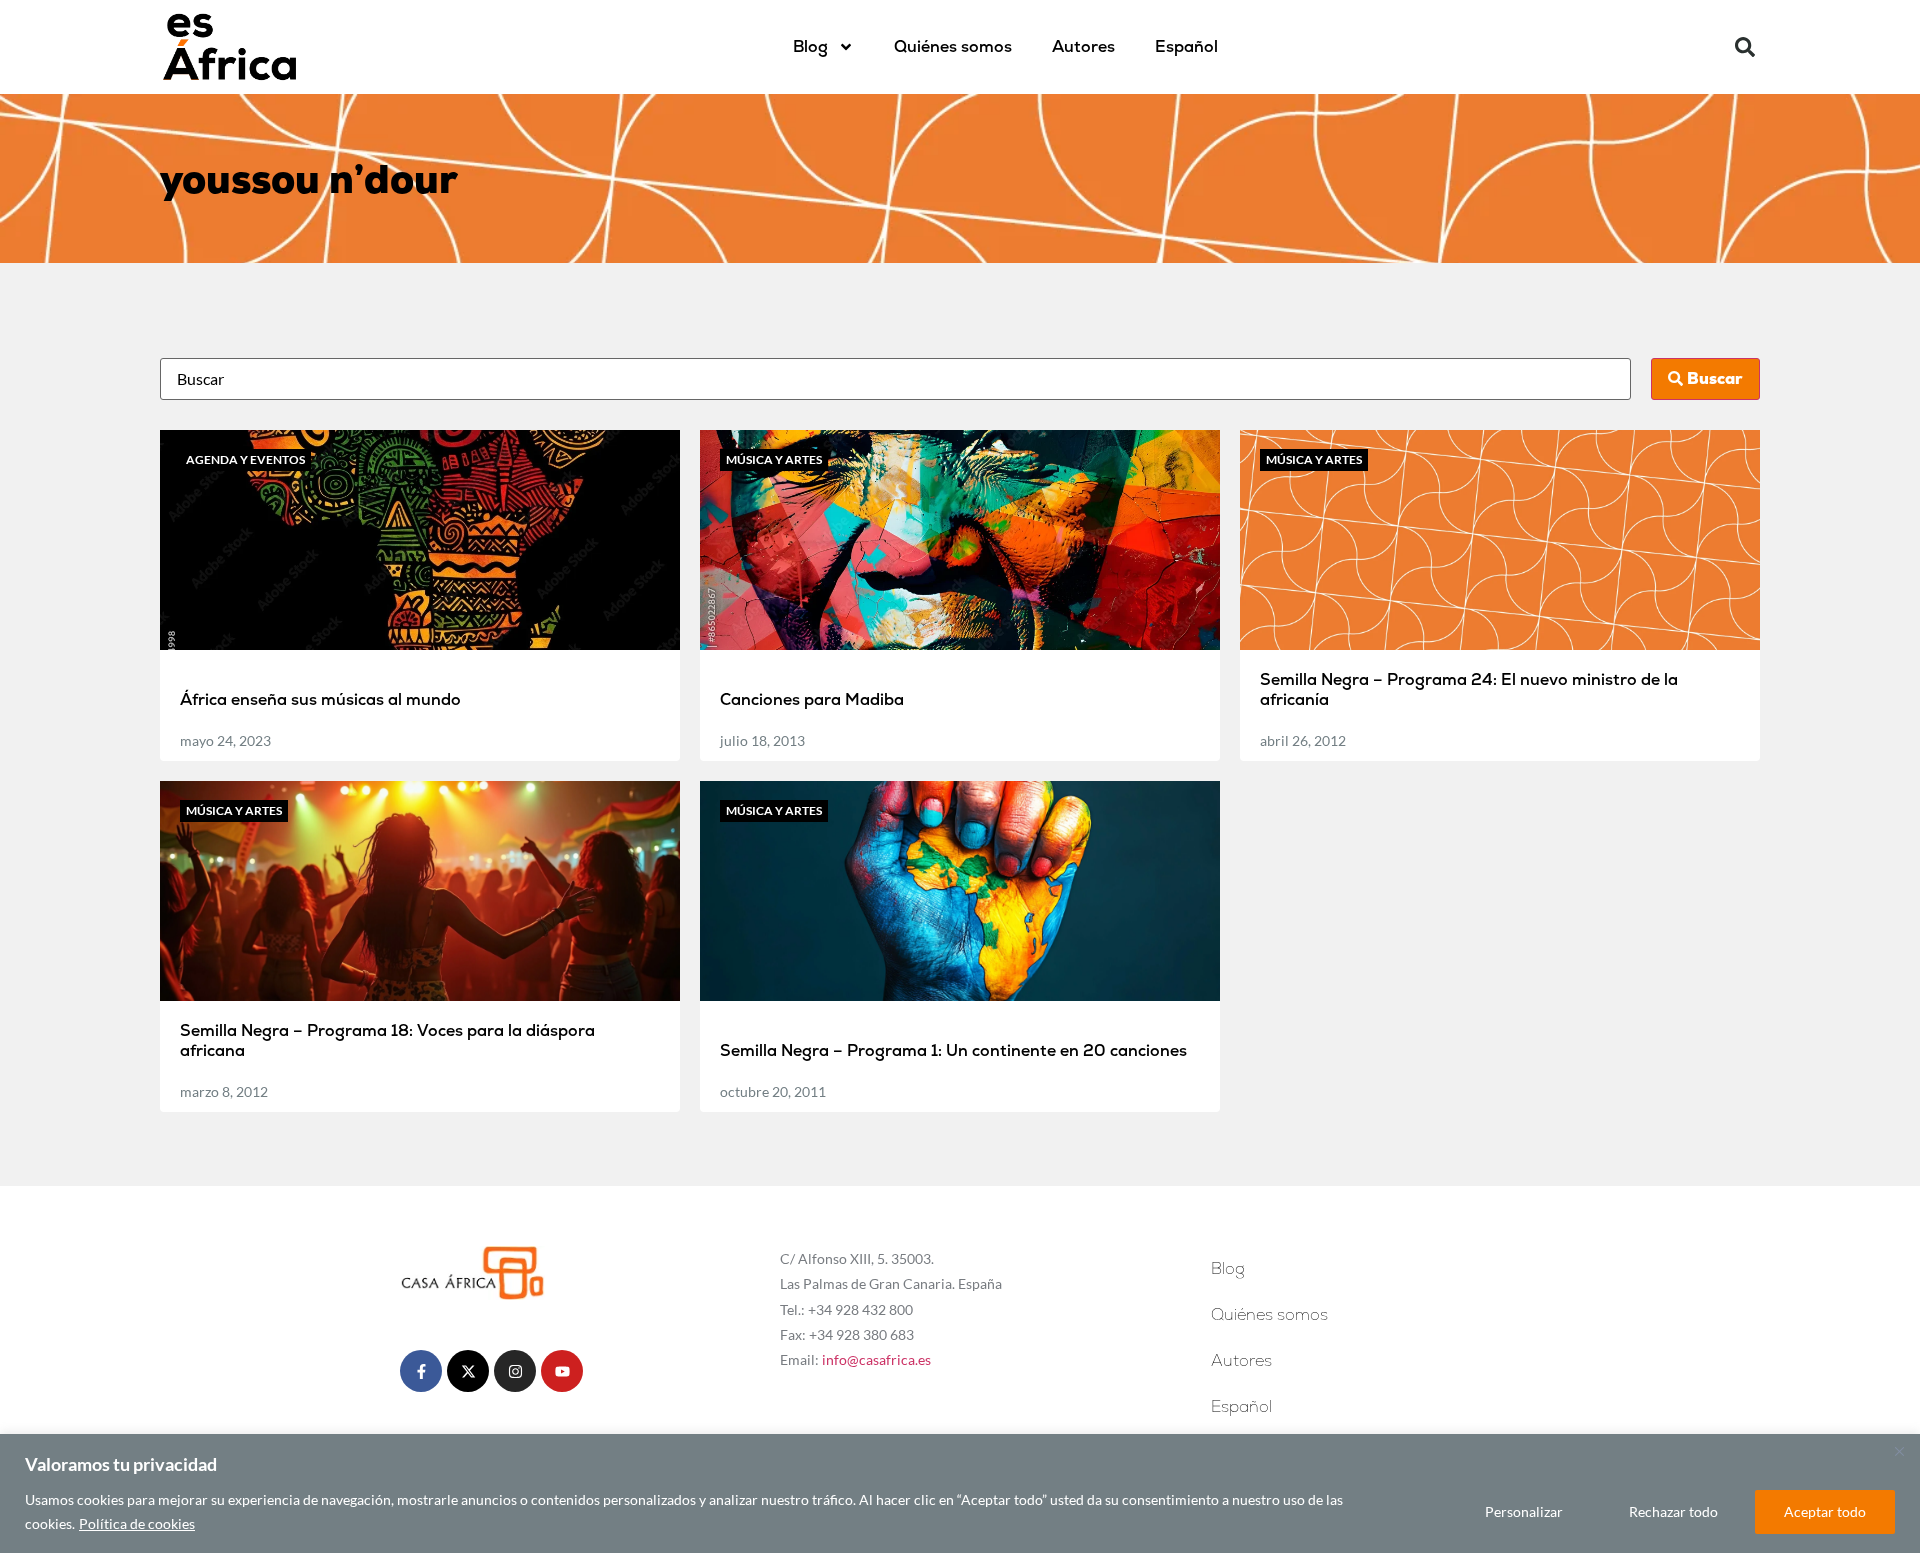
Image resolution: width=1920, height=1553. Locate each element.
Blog (810, 46)
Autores (1083, 46)
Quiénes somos (953, 46)
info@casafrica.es (876, 1359)
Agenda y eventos (245, 459)
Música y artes (774, 459)
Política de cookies (137, 1523)
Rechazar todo (1673, 1511)
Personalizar (1524, 1511)
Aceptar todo (1825, 1511)
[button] (1745, 47)
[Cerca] (1899, 1451)
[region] (960, 1493)
